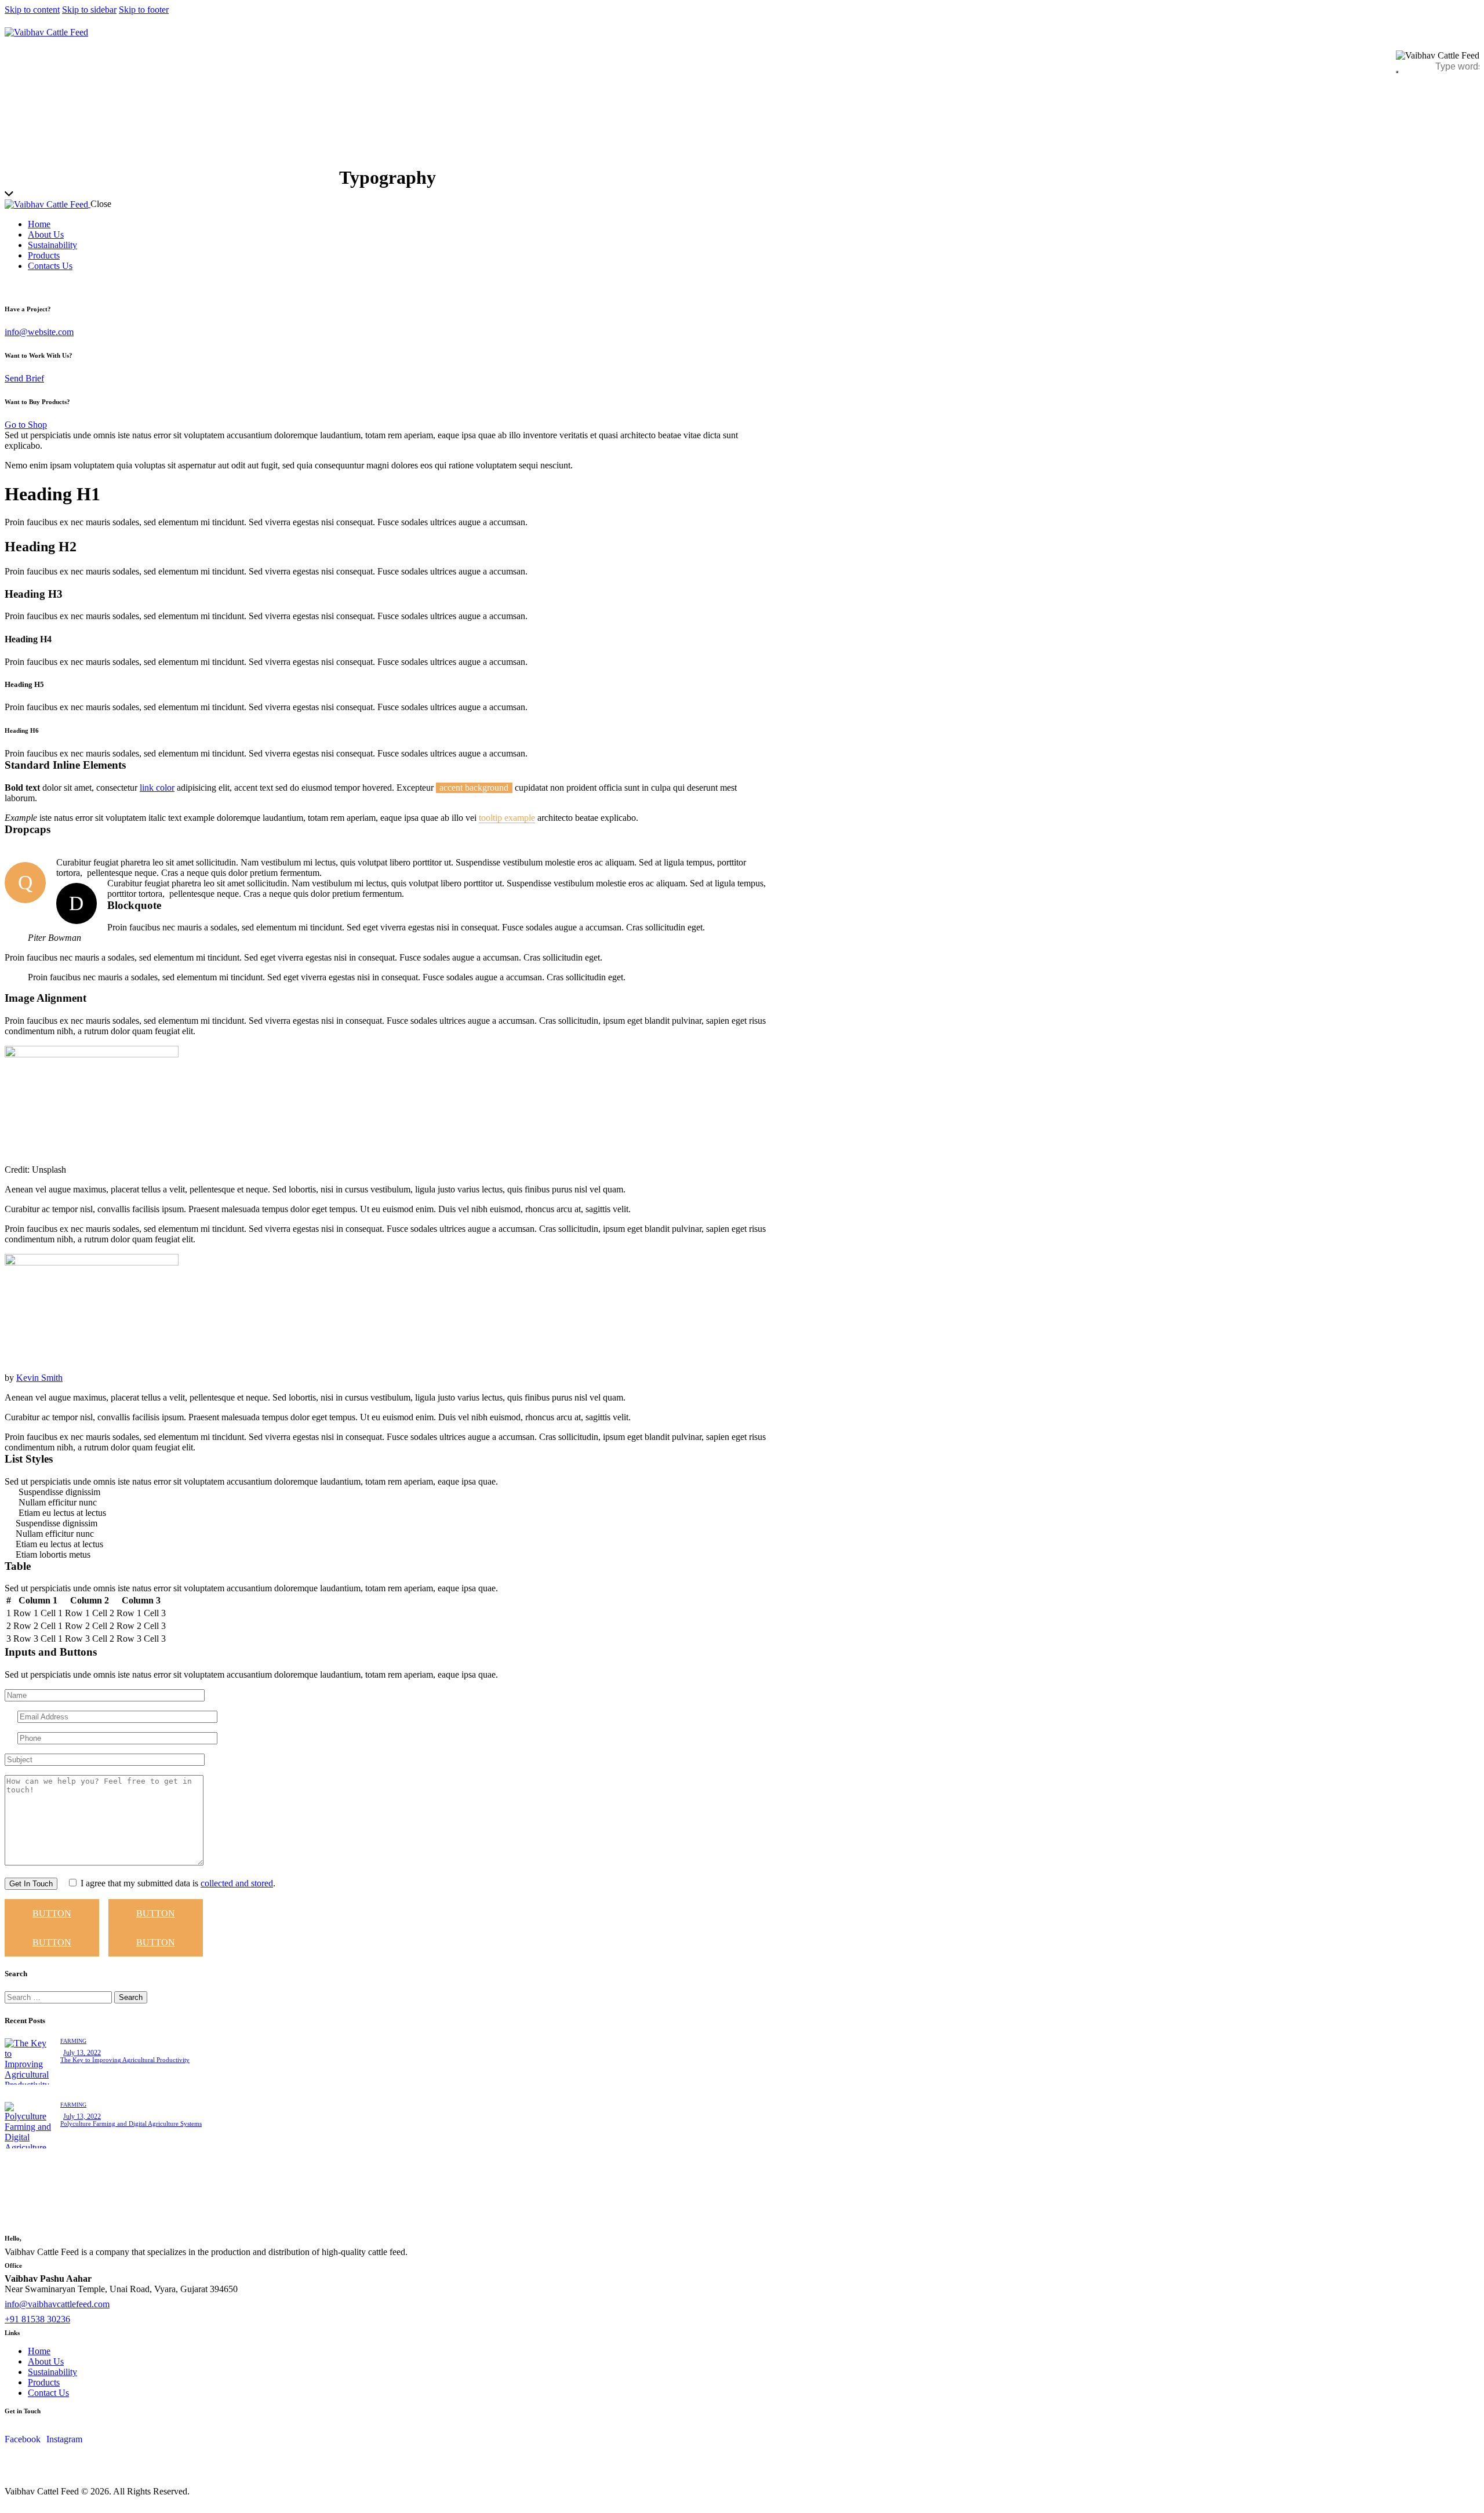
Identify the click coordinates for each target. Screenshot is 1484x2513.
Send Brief (24, 378)
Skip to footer (144, 10)
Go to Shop (26, 425)
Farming (73, 2041)
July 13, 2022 (82, 2053)
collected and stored (237, 1883)
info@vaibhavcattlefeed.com (57, 2304)
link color (157, 788)
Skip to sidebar (89, 10)
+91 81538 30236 (37, 2319)
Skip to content (32, 10)
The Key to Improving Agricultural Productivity (125, 2060)
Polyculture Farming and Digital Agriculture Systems (131, 2123)
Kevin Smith (39, 1378)
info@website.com (39, 332)
